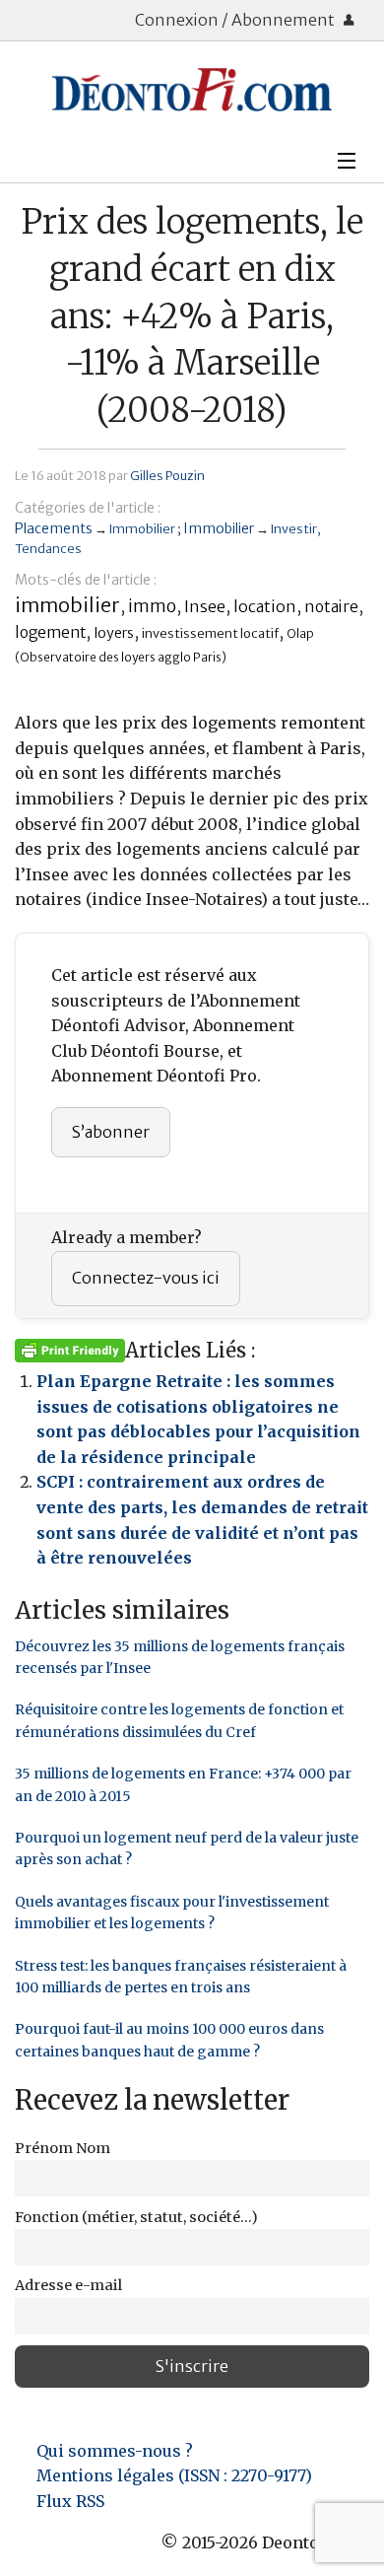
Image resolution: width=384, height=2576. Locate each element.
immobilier (67, 605)
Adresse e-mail (68, 2285)
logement (50, 632)
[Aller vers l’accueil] (192, 90)
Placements (54, 528)
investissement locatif (210, 633)
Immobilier (142, 528)
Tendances (48, 548)
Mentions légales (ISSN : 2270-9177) (174, 2475)
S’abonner (111, 1132)
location (265, 606)
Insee (205, 606)
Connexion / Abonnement (236, 20)
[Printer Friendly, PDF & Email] (70, 1350)
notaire (331, 607)
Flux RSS (70, 2501)
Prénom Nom (63, 2148)
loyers (114, 633)
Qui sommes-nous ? (115, 2451)
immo (152, 606)
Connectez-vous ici (146, 1278)
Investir (294, 528)
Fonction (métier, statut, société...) (136, 2217)
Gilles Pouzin (167, 475)
